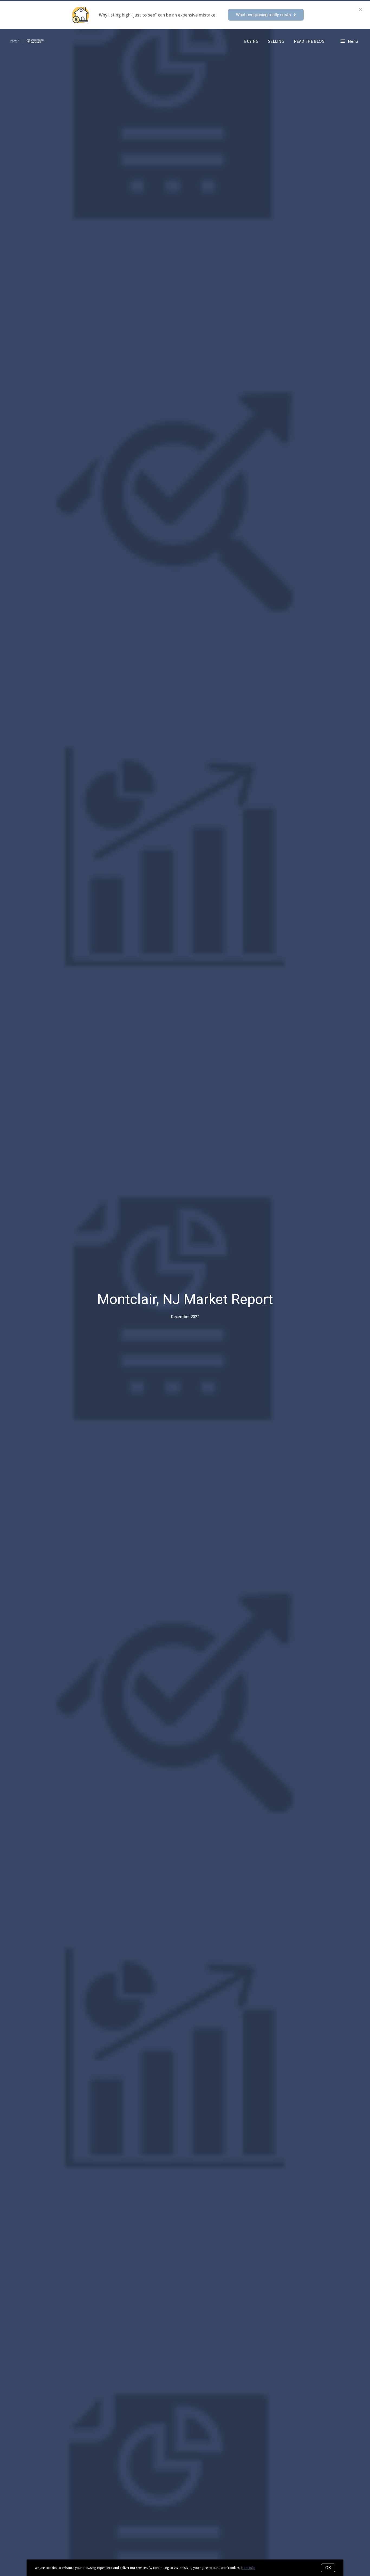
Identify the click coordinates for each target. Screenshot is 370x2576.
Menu (352, 41)
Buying (251, 41)
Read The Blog (309, 41)
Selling (276, 41)
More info (248, 2568)
